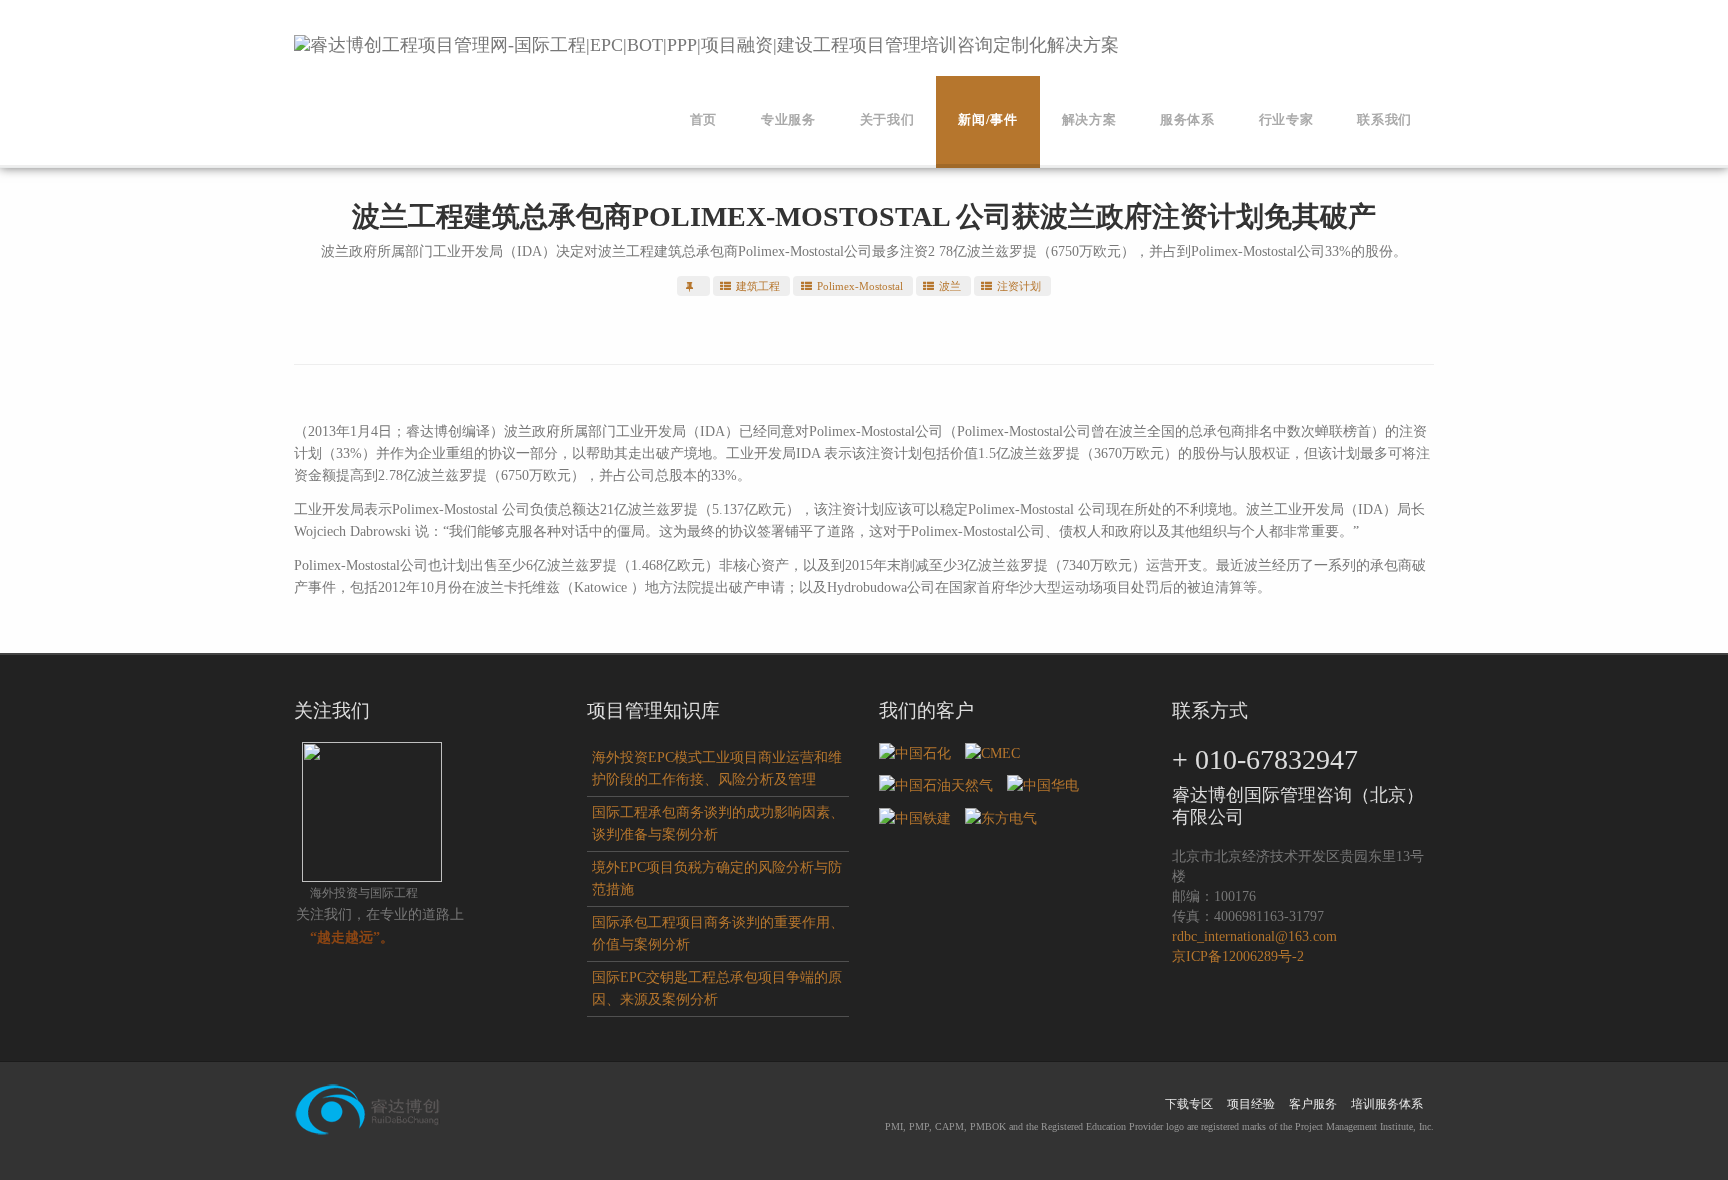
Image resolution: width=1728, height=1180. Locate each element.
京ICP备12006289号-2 (1238, 956)
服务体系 (1187, 119)
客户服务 (1313, 1104)
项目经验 (1251, 1104)
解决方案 (1089, 119)
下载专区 (1189, 1104)
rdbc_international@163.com (1254, 936)
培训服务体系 (1387, 1104)
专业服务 (788, 119)
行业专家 (1286, 119)
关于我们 (887, 119)
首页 (703, 119)
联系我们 (1384, 119)
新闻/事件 (987, 119)
